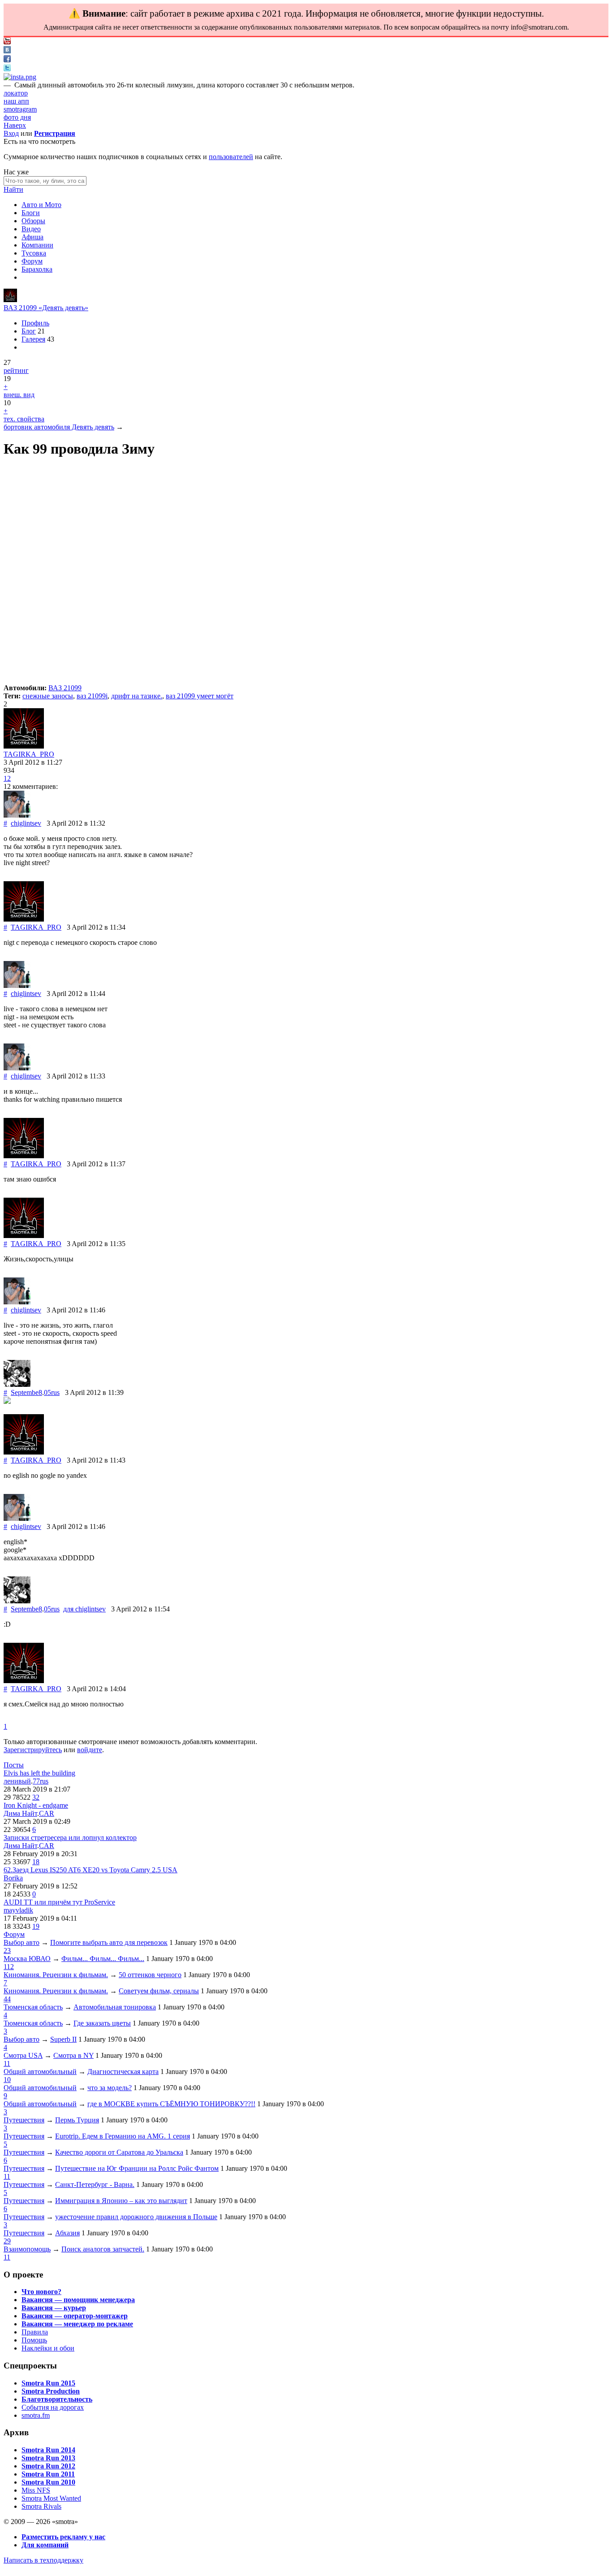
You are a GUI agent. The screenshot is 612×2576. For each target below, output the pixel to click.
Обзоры (33, 221)
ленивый (17, 1781)
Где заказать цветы (102, 2023)
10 (7, 2080)
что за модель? (110, 2088)
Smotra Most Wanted (51, 2498)
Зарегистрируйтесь (33, 1750)
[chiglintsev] (17, 815)
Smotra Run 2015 (48, 2383)
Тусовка (34, 253)
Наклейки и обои (48, 2348)
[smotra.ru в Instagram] (20, 77)
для (84, 1609)
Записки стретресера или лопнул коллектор (70, 1838)
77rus (41, 1781)
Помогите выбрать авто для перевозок (109, 1942)
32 (36, 1797)
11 (7, 2063)
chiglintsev (26, 823)
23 (7, 1950)
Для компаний (45, 2545)
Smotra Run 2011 (48, 2474)
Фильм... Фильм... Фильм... (103, 1959)
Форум (32, 261)
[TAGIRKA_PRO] (10, 300)
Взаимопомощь (27, 2249)
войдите (90, 1750)
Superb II (63, 2039)
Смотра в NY (73, 2055)
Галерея (33, 339)
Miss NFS (36, 2490)
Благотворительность (57, 2399)
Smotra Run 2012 (48, 2466)
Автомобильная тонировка (115, 2007)
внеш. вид (19, 395)
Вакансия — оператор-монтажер (75, 2316)
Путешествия (24, 2120)
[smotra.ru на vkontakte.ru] (7, 51)
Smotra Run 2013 (48, 2458)
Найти (13, 189)
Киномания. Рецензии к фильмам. (56, 1975)
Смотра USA (23, 2055)
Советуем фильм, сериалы (159, 1991)
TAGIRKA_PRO (29, 754)
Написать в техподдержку (43, 2560)
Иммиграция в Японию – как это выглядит (121, 2201)
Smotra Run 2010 (48, 2482)
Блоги (31, 213)
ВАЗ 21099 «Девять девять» (46, 308)
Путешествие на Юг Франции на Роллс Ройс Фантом (137, 2168)
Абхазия (67, 2233)
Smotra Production (51, 2391)
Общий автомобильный (40, 2072)
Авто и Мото (41, 205)
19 (36, 1926)
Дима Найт (20, 1813)
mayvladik (18, 1910)
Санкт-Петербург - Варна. (95, 2184)
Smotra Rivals (41, 2506)
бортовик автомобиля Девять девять (59, 427)
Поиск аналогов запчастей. (103, 2249)
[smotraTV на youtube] (7, 42)
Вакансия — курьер (54, 2308)
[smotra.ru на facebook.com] (7, 60)
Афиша (32, 237)
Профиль (35, 323)
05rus (52, 1392)
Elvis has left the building (39, 1773)
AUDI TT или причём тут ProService (59, 1902)
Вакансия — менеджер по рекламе (77, 2324)
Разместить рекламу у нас (63, 2537)
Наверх (15, 125)
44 (7, 1999)
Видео (31, 229)
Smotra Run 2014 (48, 2450)
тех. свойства (24, 419)
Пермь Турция (77, 2120)
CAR (47, 1813)
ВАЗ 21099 (65, 688)
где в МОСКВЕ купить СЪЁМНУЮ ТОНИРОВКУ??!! (171, 2104)
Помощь (34, 2340)
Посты (14, 1765)
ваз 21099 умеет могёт (200, 696)
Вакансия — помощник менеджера (78, 2300)
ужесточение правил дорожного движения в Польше (136, 2217)
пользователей (231, 157)
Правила (35, 2332)
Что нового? (41, 2292)
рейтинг (16, 370)
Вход (11, 133)
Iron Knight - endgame (36, 1805)
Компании (37, 245)
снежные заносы (48, 696)
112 (9, 1967)
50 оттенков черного (150, 1975)
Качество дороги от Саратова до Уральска (119, 2152)
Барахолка (37, 269)
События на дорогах (53, 2407)
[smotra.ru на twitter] (7, 69)
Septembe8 (26, 1392)
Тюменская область (33, 2007)
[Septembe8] (17, 1384)
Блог (29, 331)
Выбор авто (22, 1942)
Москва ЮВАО (27, 1959)
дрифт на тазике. (137, 696)
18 (36, 1862)
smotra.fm (36, 2415)
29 (7, 2241)
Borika (13, 1878)
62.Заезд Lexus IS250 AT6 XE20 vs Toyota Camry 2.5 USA (91, 1870)
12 (7, 778)
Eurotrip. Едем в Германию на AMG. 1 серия (123, 2136)
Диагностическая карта (123, 2072)
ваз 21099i (92, 696)
